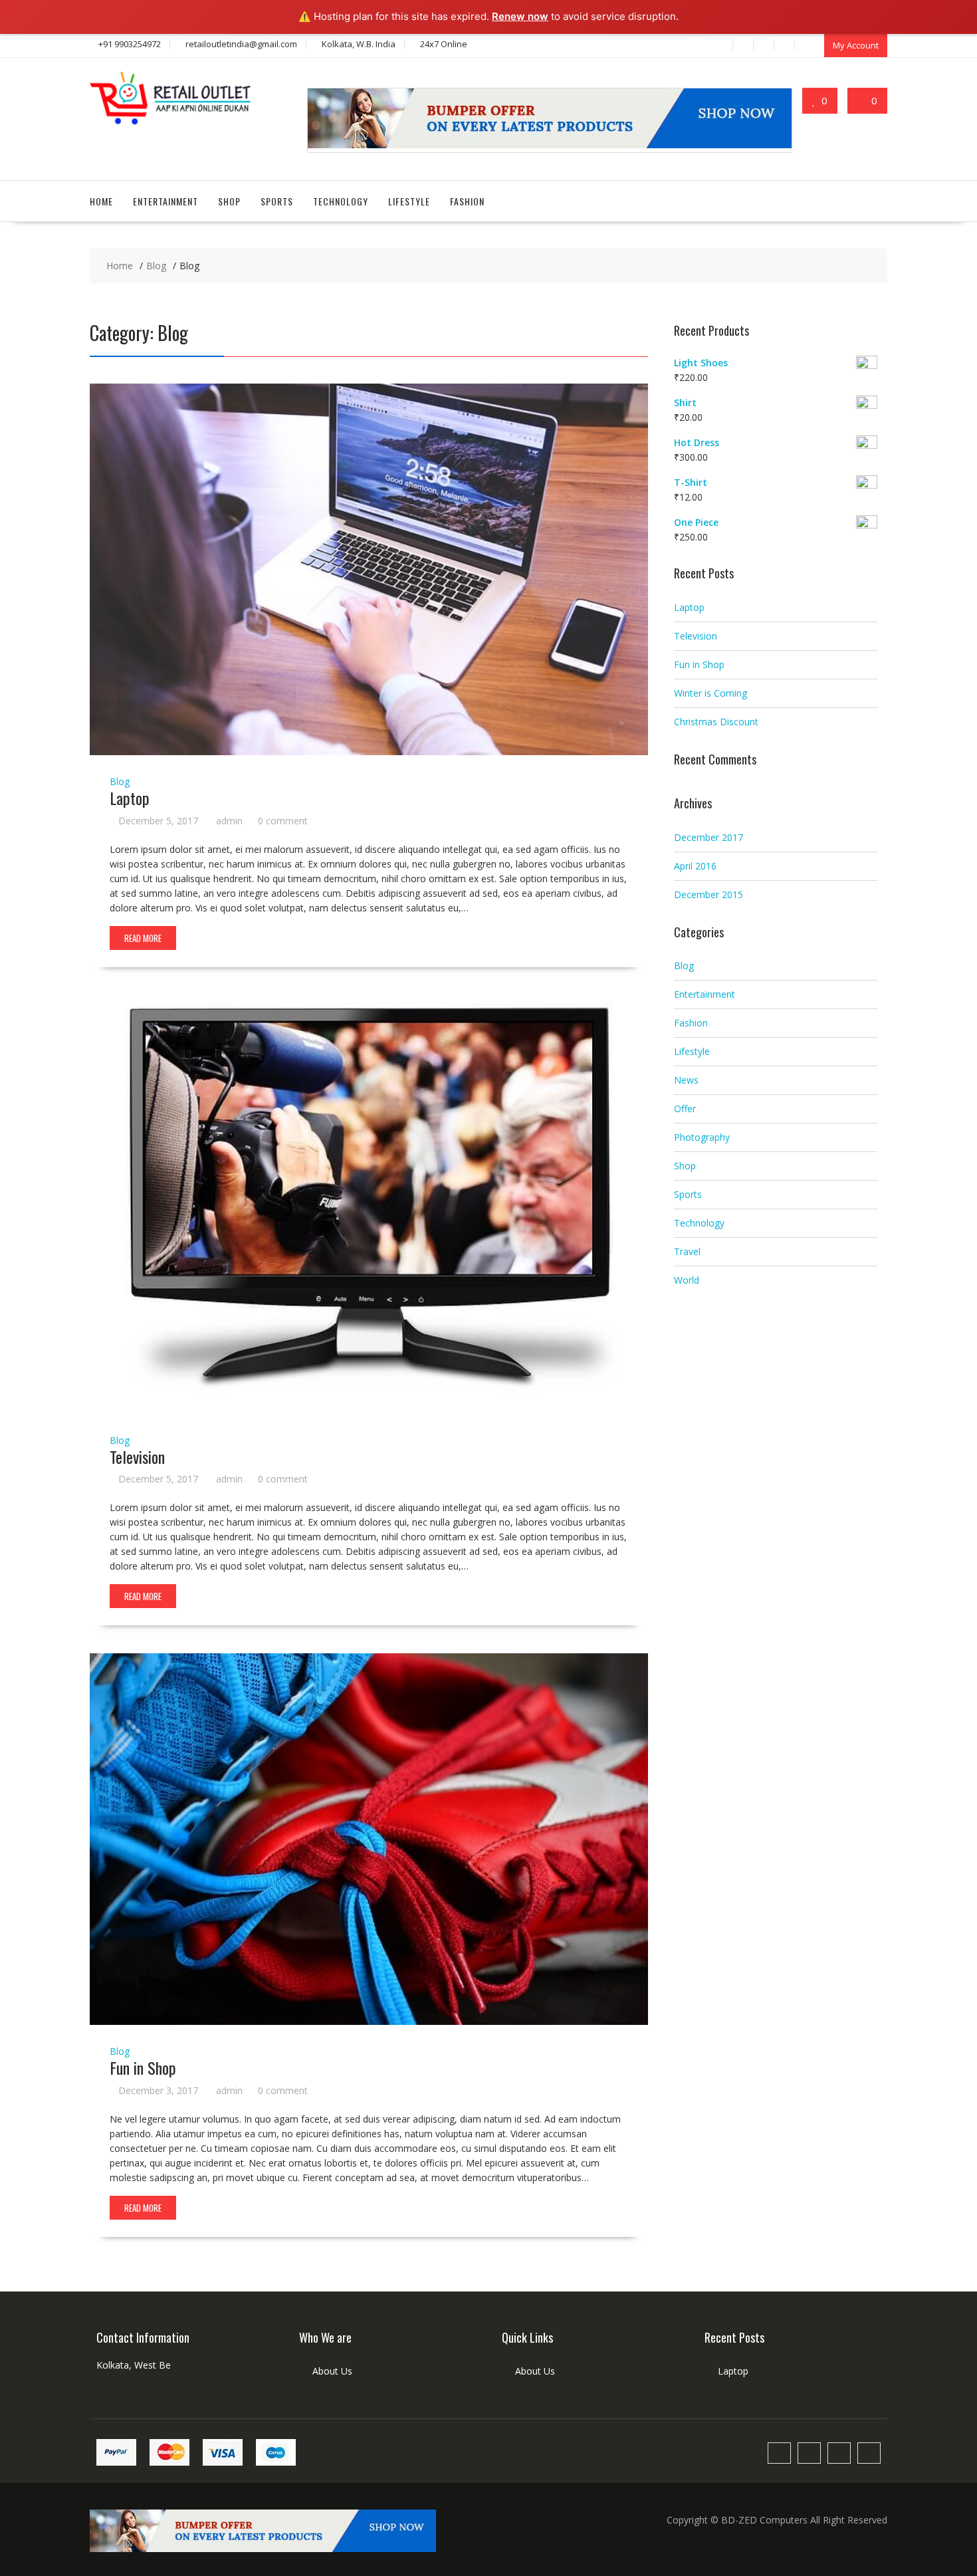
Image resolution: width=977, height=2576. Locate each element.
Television (137, 1457)
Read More (143, 938)
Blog (120, 781)
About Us (332, 2371)
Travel (687, 1251)
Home (101, 201)
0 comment (283, 821)
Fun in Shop (143, 2067)
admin (229, 821)
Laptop (130, 798)
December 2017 (708, 837)
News (686, 1080)
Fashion (467, 201)
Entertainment (165, 201)
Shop (229, 201)
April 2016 (695, 866)
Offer (685, 1109)
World (687, 1280)
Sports (277, 201)
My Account (856, 45)
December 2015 (708, 894)
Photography (702, 1137)
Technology (341, 201)
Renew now (520, 16)
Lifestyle (409, 201)
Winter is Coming (710, 693)
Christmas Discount (716, 722)
